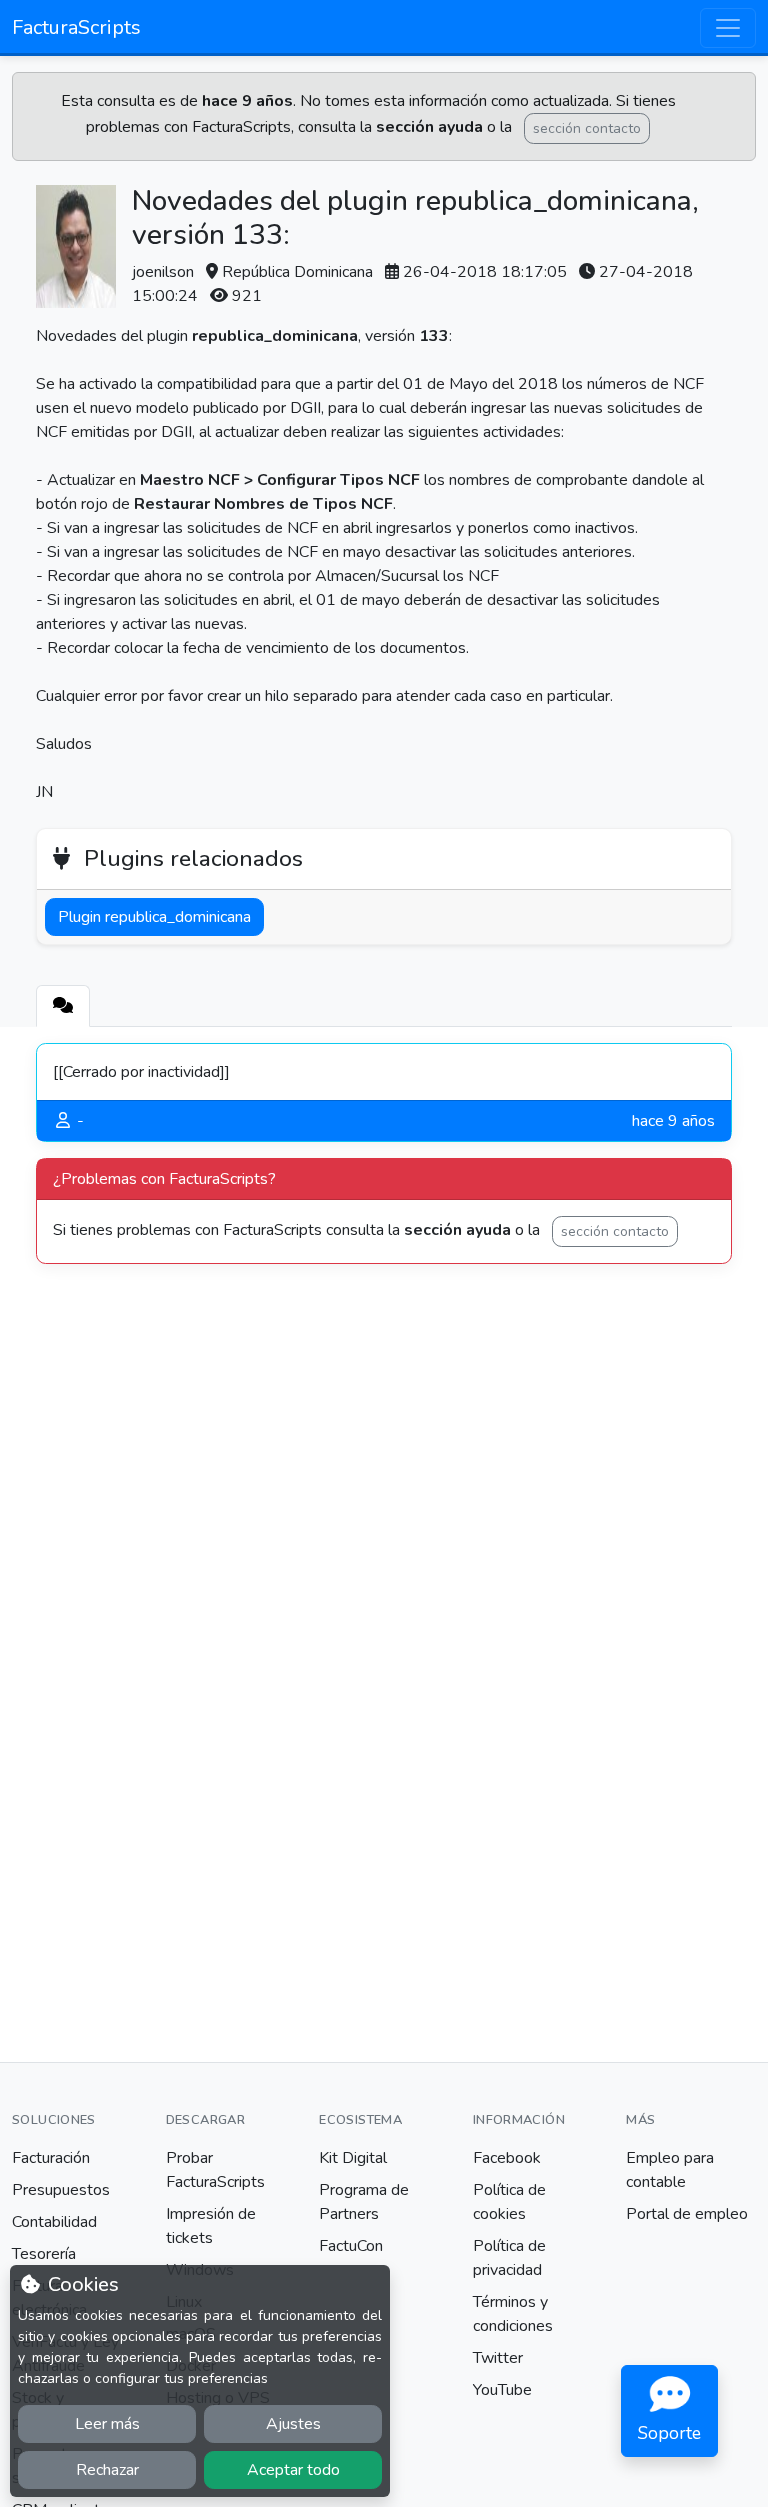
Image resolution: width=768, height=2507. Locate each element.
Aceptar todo (293, 2470)
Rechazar (107, 2470)
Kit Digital (353, 2158)
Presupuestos (61, 2190)
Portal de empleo (687, 2214)
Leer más (107, 2424)
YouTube (502, 2390)
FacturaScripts (76, 27)
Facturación (51, 2158)
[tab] (63, 1006)
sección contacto (587, 128)
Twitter (498, 2358)
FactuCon (351, 2246)
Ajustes (293, 2424)
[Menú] (728, 28)
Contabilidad (54, 2222)
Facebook (507, 2158)
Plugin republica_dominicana (154, 917)
